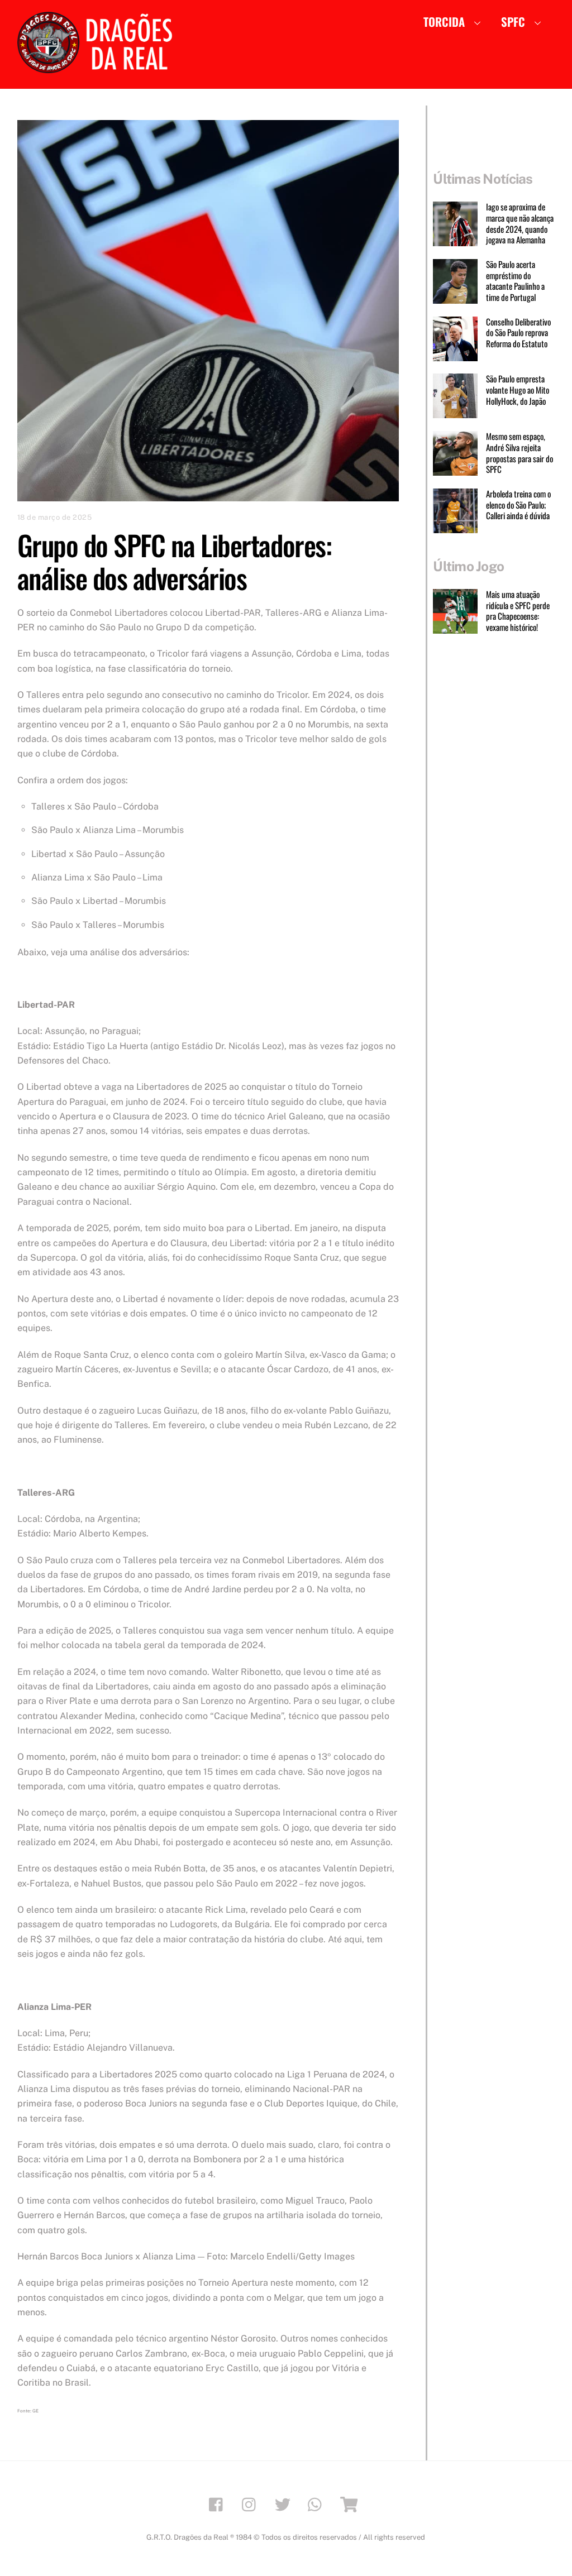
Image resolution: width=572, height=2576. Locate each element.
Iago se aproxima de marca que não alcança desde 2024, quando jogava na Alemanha (520, 224)
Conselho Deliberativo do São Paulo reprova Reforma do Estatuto (518, 333)
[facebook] (219, 2504)
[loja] (351, 2504)
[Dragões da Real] (98, 68)
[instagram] (252, 2504)
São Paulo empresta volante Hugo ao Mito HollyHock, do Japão (518, 390)
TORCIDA (444, 21)
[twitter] (285, 2504)
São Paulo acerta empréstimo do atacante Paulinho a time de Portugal (515, 281)
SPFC (513, 21)
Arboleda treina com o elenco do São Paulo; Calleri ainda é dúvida (518, 505)
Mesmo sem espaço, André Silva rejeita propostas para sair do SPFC (519, 453)
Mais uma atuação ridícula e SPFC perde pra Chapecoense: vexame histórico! (518, 611)
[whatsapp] (318, 2504)
